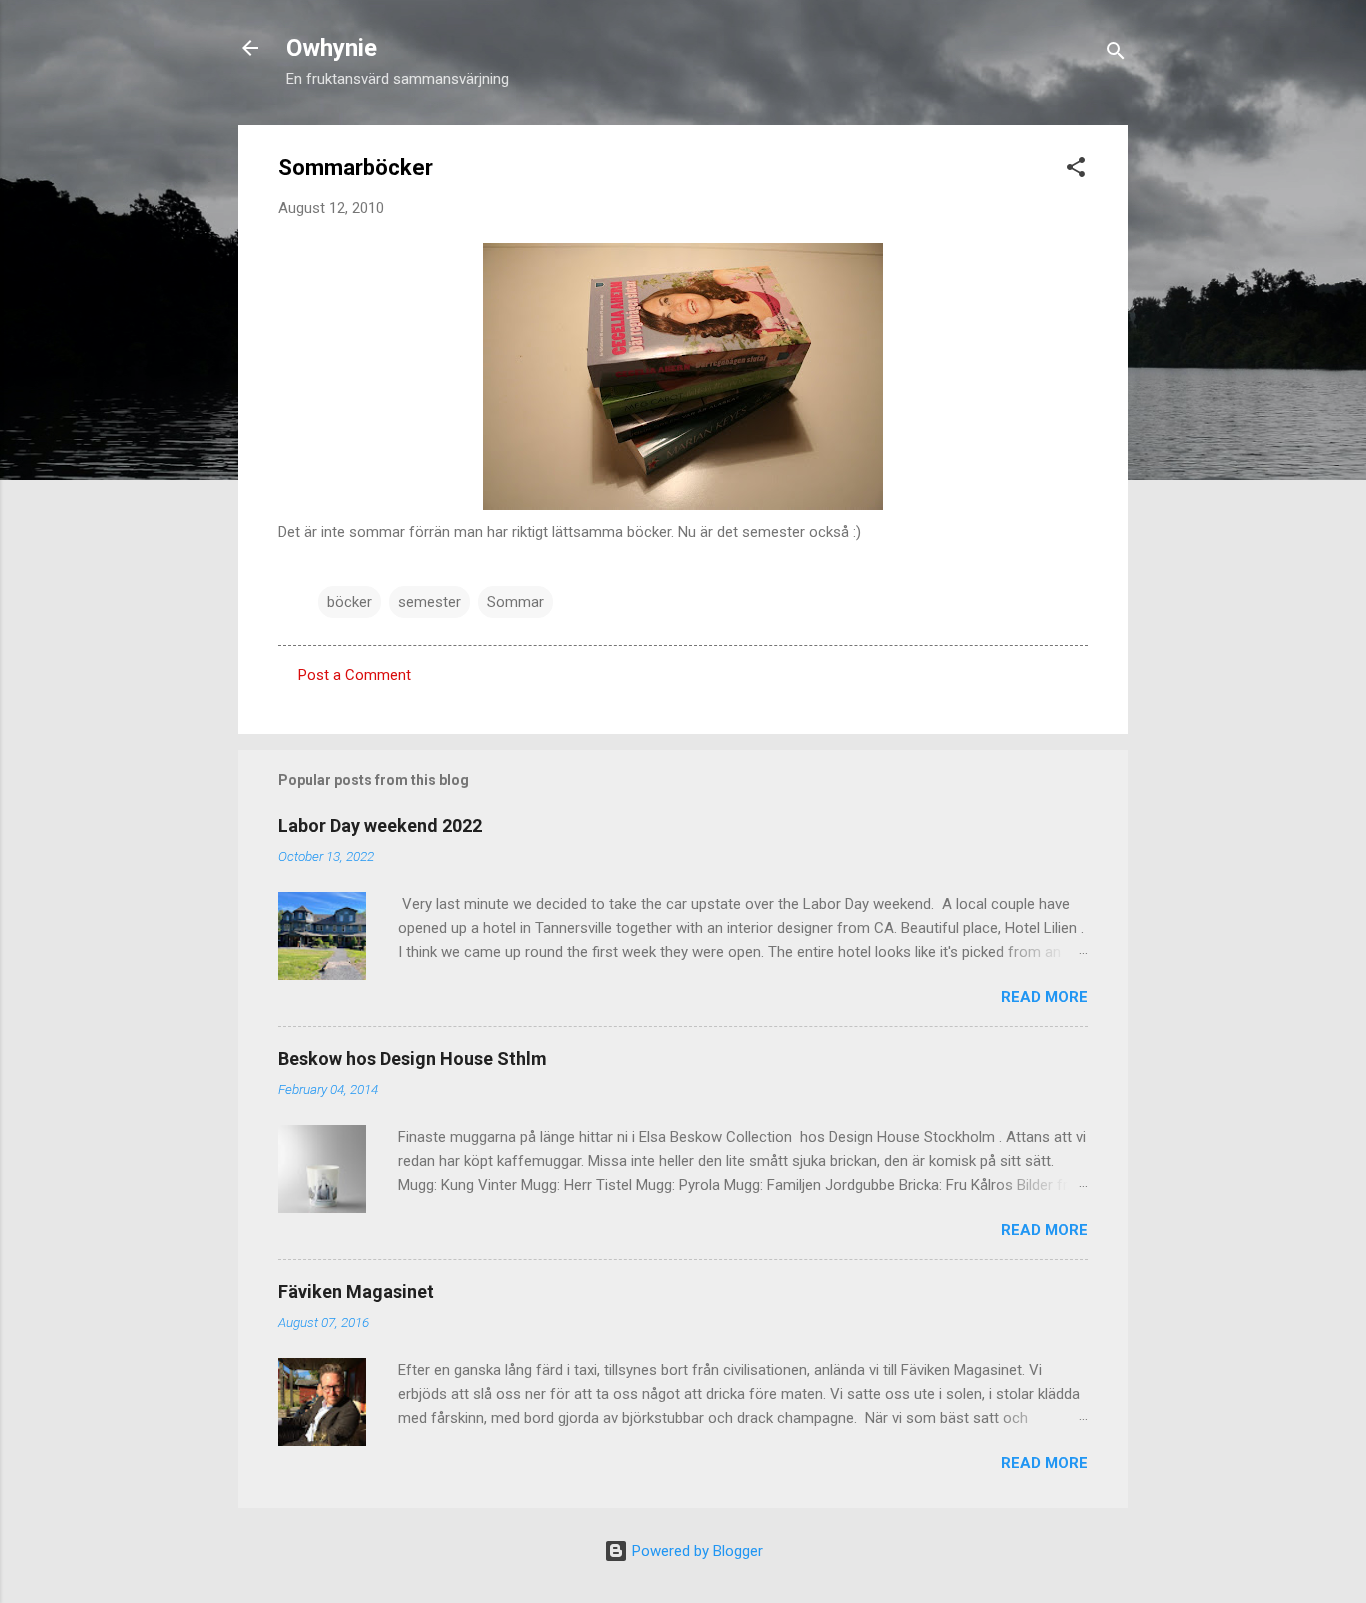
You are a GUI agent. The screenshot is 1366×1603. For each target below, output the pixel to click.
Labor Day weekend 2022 (380, 825)
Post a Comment (354, 675)
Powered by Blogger (695, 1551)
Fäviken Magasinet (356, 1291)
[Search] (1116, 54)
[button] (1076, 170)
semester (429, 602)
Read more (1044, 997)
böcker (349, 602)
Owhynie (331, 48)
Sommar (515, 602)
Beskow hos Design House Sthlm (412, 1058)
